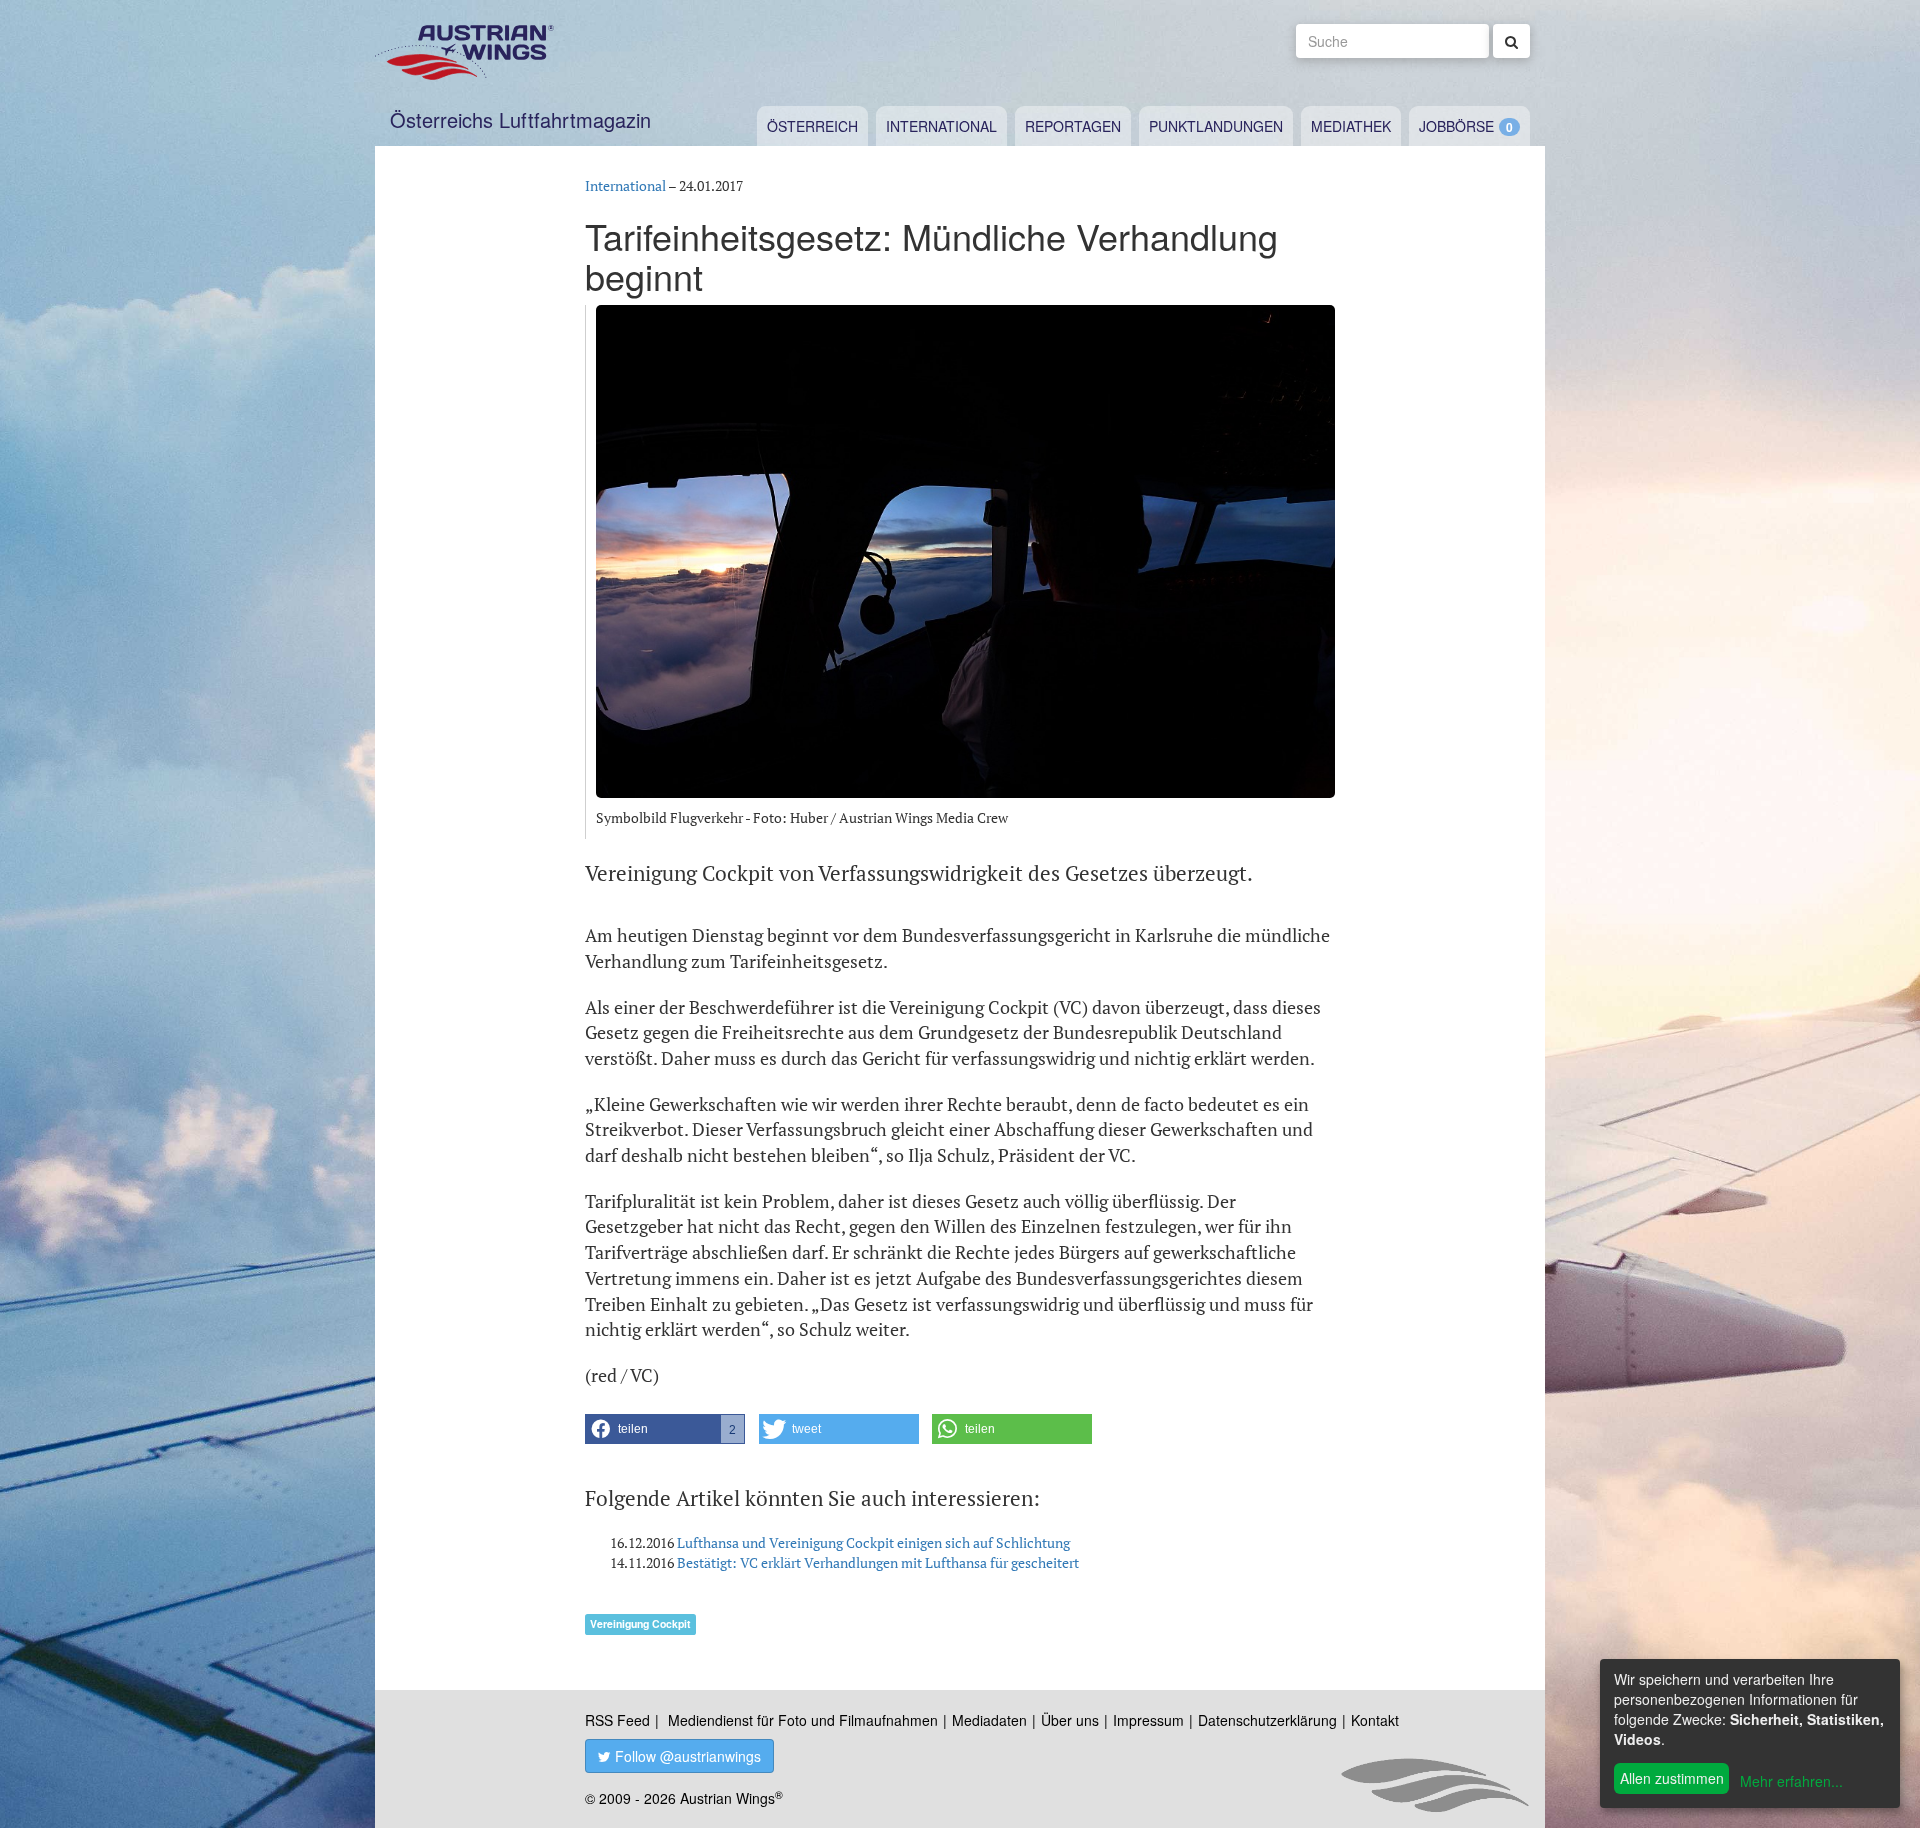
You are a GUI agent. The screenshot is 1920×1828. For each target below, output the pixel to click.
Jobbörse (1456, 126)
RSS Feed (617, 1720)
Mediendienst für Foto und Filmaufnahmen (803, 1720)
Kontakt (1375, 1720)
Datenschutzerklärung (1267, 1720)
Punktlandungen (1216, 126)
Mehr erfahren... (1791, 1781)
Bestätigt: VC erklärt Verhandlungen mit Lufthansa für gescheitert (878, 1562)
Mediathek (1351, 126)
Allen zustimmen (1672, 1778)
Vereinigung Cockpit (640, 1623)
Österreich (812, 126)
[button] (665, 1429)
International (941, 126)
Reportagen (1073, 126)
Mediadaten (989, 1720)
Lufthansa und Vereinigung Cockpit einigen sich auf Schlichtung (873, 1542)
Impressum (1148, 1720)
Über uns (1070, 1720)
